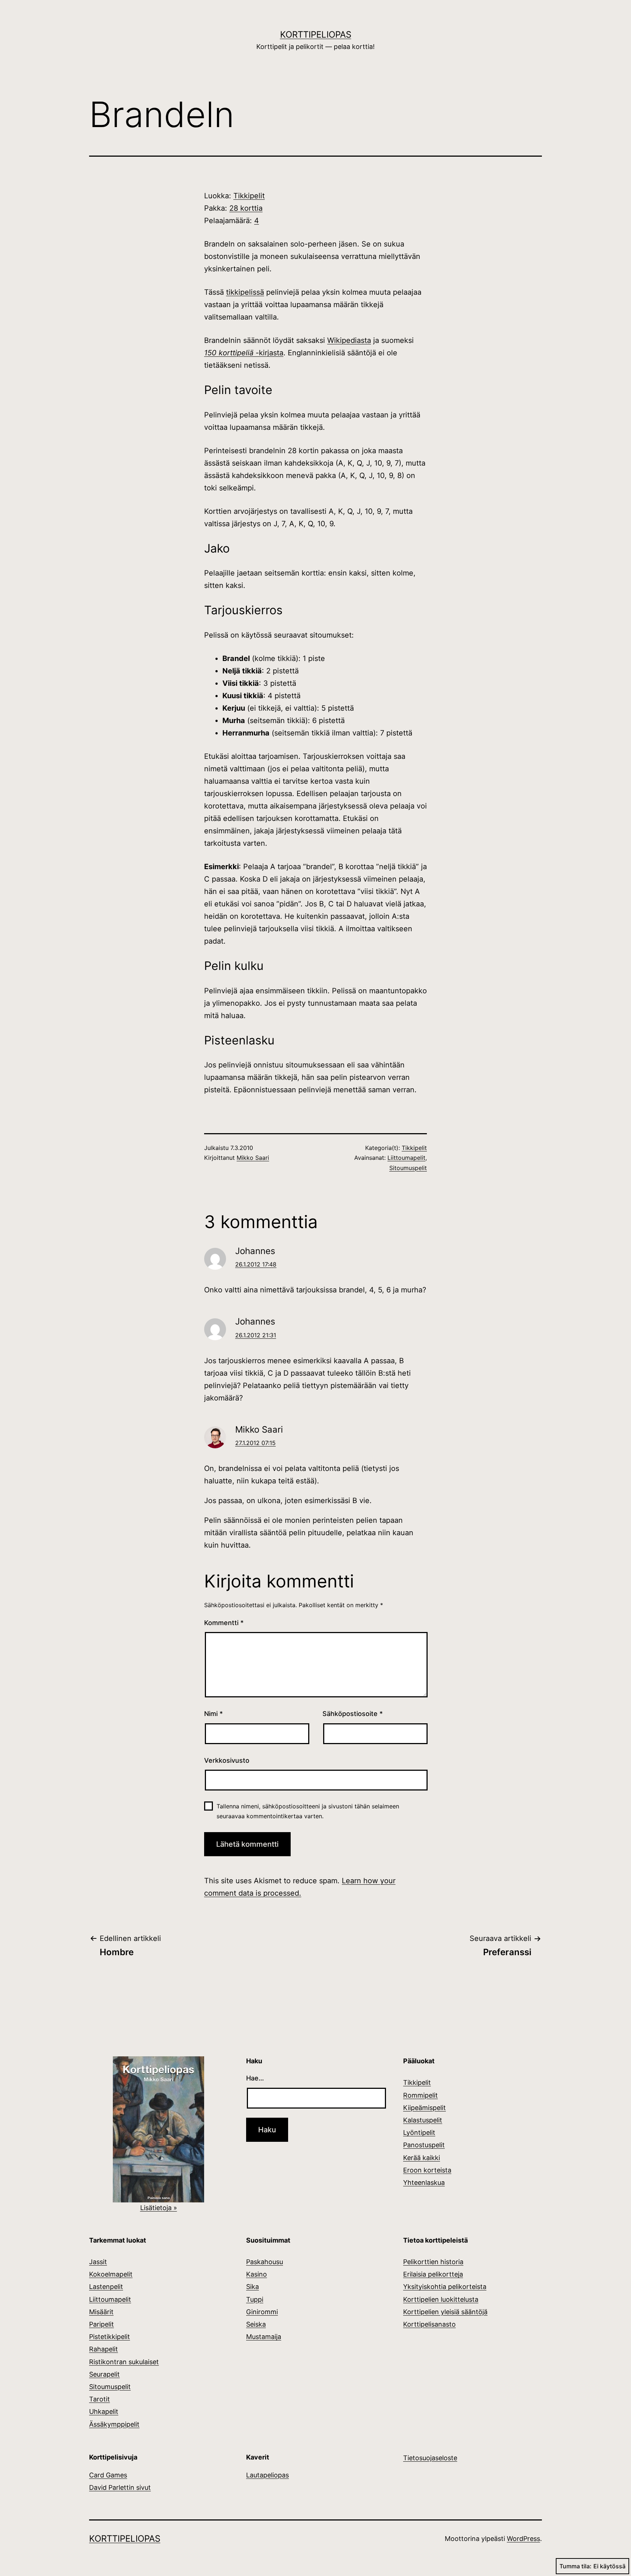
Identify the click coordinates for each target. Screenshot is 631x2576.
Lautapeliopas (267, 2475)
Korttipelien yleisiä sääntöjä (445, 2312)
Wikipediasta (349, 340)
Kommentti (224, 1623)
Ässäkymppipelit (114, 2424)
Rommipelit (420, 2095)
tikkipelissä (245, 292)
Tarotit (100, 2399)
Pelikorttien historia (433, 2262)
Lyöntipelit (419, 2132)
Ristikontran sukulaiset (124, 2362)
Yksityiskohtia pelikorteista (445, 2287)
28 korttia (246, 208)
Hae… (255, 2078)
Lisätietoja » (159, 2208)
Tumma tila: (575, 2566)
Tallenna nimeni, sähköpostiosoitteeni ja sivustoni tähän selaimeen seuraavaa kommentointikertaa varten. (308, 1811)
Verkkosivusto (227, 1760)
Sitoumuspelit (408, 1168)
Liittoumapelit (406, 1158)
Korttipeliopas (316, 35)
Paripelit (102, 2324)
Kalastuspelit (423, 2120)
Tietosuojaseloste (430, 2458)
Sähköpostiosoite (353, 1714)
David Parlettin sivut (120, 2487)
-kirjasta (268, 353)
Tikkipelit (249, 196)
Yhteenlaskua (424, 2183)
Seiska (256, 2324)
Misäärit (101, 2312)
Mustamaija (264, 2337)
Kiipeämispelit (425, 2108)
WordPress (523, 2539)
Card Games (108, 2475)
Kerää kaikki (422, 2158)
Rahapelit (104, 2349)
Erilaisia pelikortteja (433, 2274)
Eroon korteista (427, 2170)
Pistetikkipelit (110, 2337)
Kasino (257, 2274)
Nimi (213, 1714)
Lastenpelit (106, 2287)
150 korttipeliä (229, 353)
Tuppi (255, 2299)
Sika (253, 2287)
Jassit (98, 2262)
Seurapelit (104, 2374)
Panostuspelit (424, 2145)
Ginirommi (262, 2312)
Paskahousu (265, 2262)
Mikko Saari (253, 1158)
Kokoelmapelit (111, 2274)
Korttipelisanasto (429, 2324)
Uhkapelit (104, 2411)
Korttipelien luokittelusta (441, 2299)
